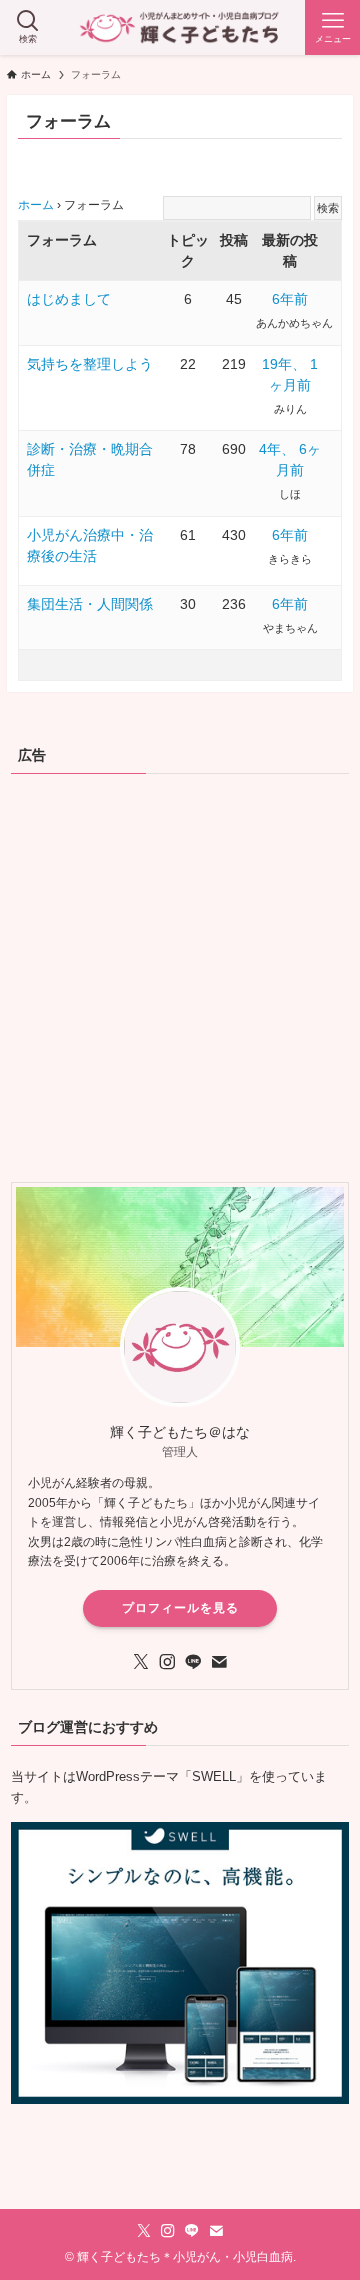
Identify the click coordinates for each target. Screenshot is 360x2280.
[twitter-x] (141, 1662)
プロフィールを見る (180, 1608)
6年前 (290, 299)
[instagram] (167, 1662)
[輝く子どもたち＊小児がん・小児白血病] (180, 27)
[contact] (219, 1662)
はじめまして (69, 299)
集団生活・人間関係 (90, 604)
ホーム (36, 205)
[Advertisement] (180, 976)
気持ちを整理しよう (90, 364)
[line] (193, 1662)
